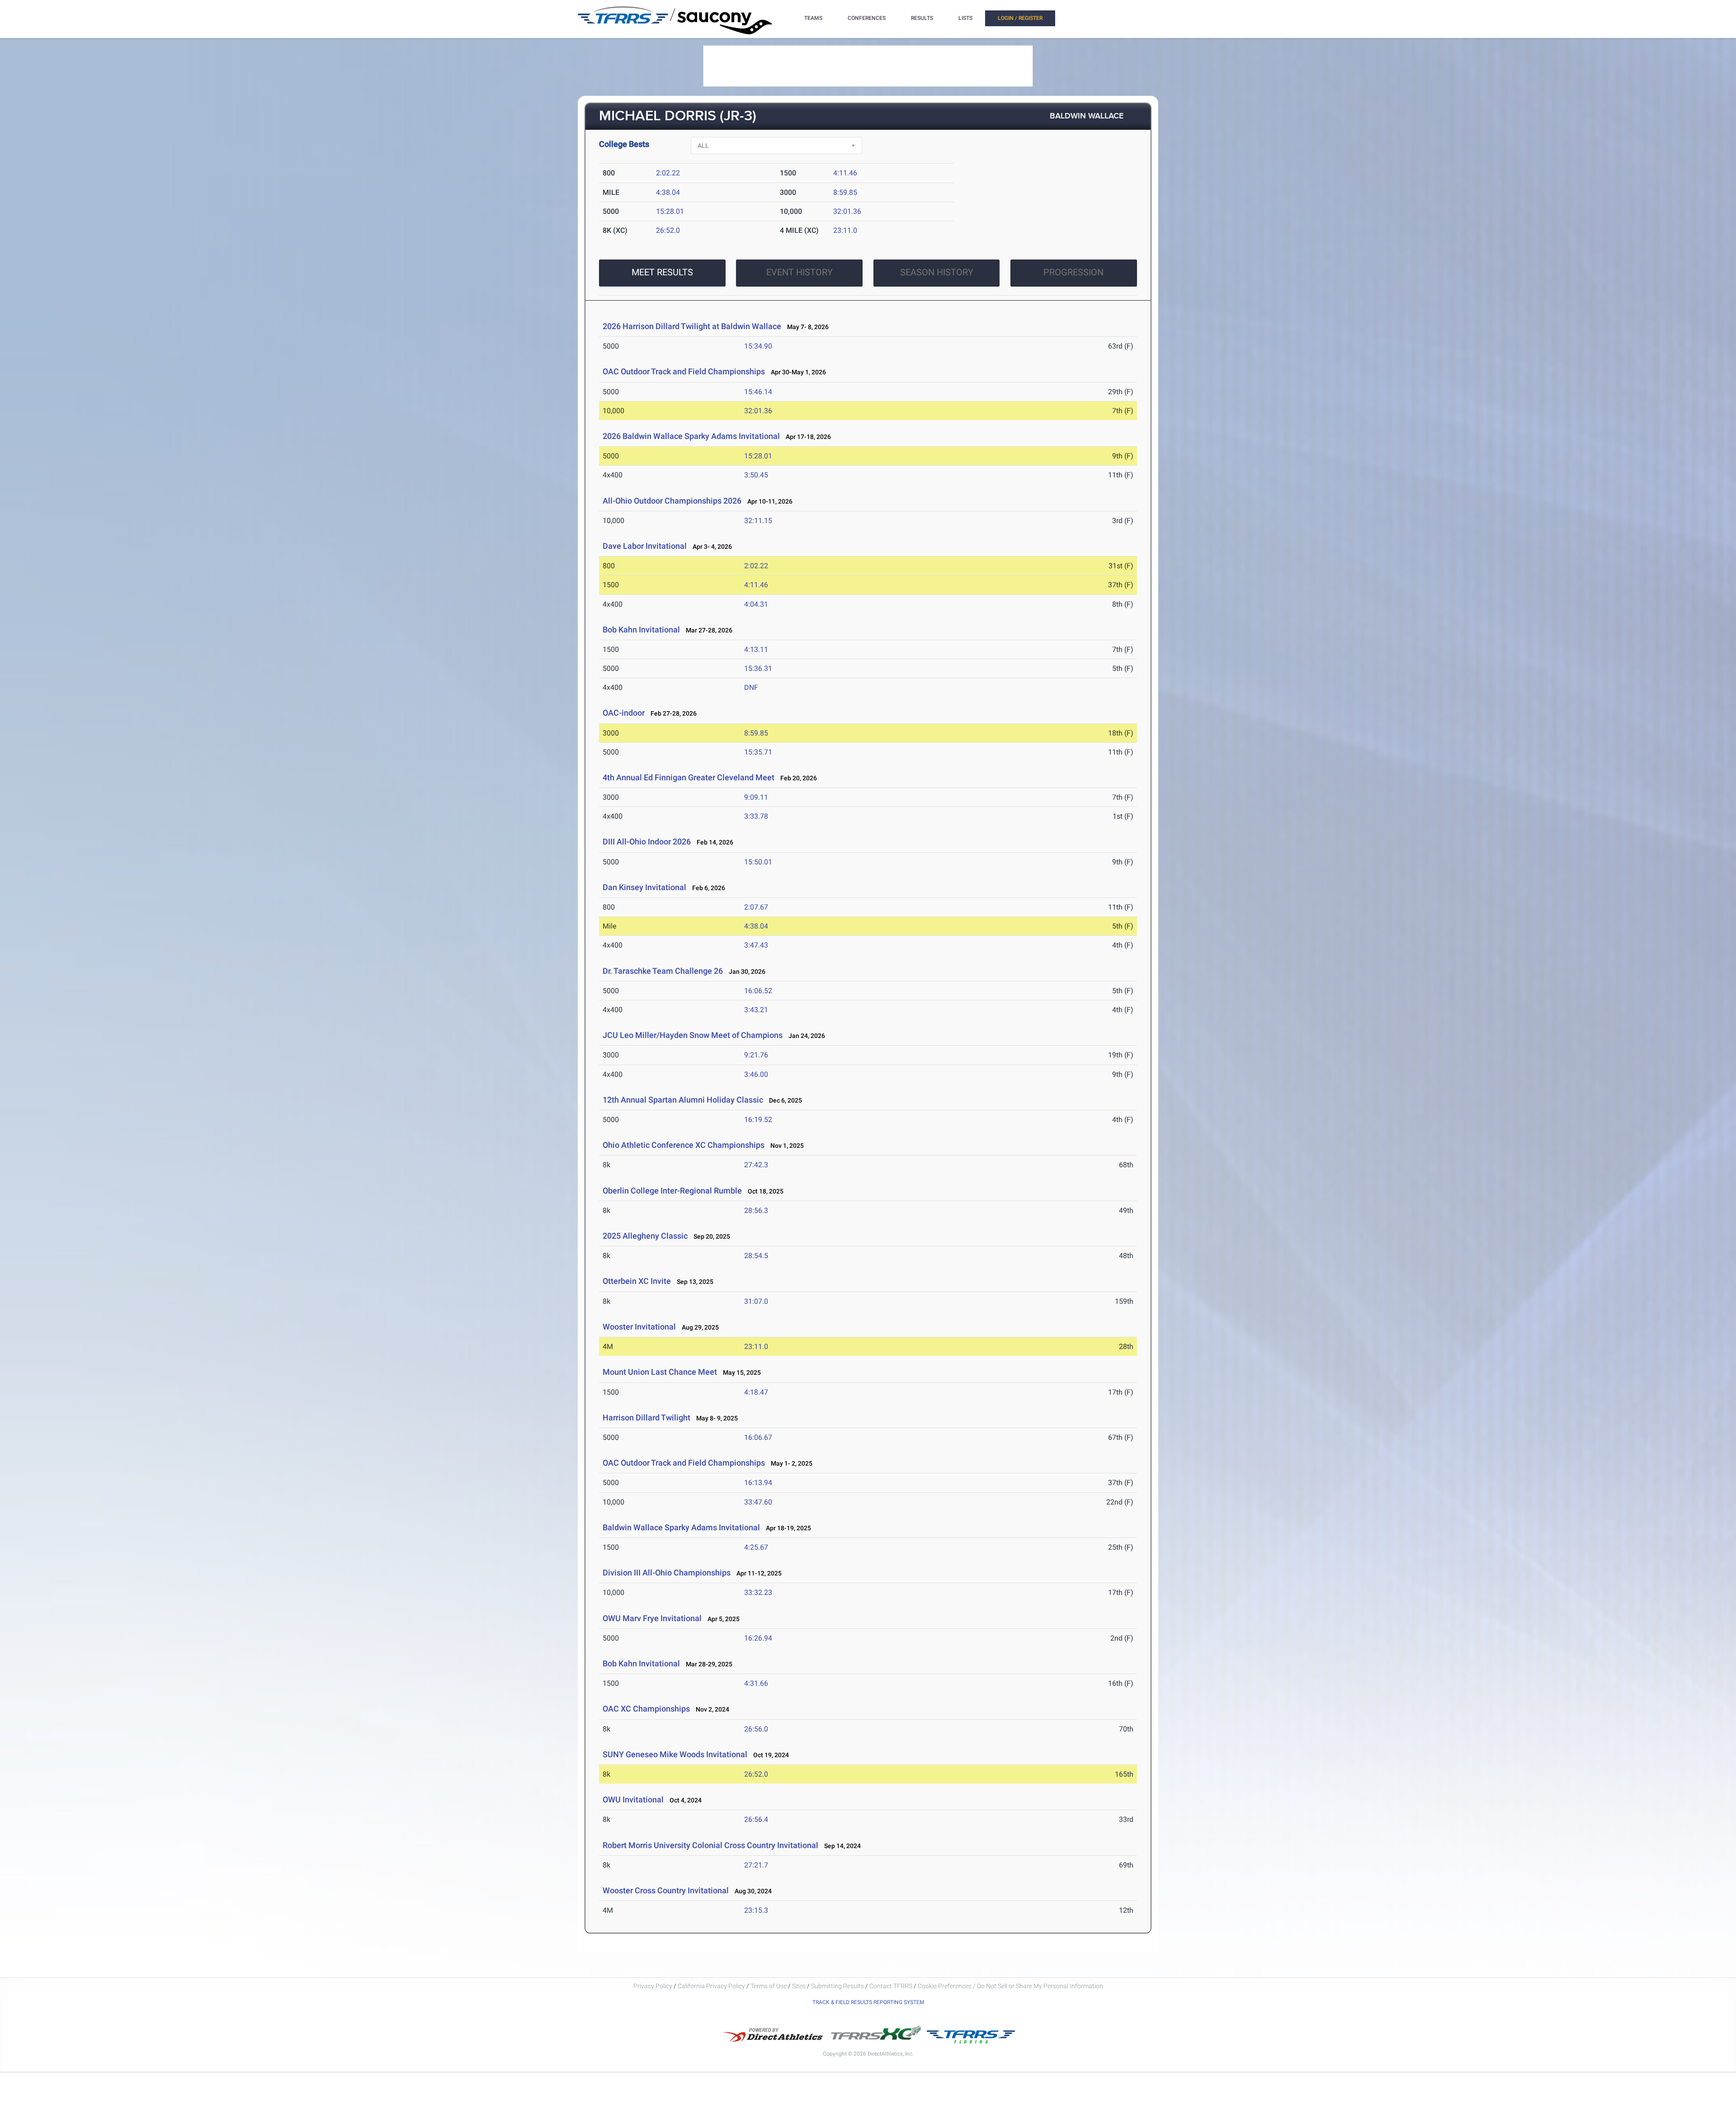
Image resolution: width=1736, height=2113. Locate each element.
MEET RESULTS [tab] (662, 272)
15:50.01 (758, 862)
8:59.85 (845, 192)
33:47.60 (758, 1502)
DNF (751, 687)
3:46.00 (756, 1074)
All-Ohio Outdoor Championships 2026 (672, 501)
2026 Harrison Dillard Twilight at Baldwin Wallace (692, 326)
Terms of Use (769, 1986)
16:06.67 (758, 1437)
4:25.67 (756, 1547)
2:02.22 (668, 173)
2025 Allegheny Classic (645, 1236)
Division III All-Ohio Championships (667, 1573)
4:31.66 (756, 1683)
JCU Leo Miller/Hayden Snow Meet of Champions (693, 1035)
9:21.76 (756, 1055)
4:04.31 (756, 604)
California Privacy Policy (711, 1986)
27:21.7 (756, 1865)
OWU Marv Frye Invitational (652, 1618)
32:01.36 (847, 211)
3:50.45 (756, 475)
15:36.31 (758, 668)
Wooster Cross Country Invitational (666, 1890)
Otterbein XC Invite (637, 1281)
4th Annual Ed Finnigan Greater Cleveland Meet (689, 777)
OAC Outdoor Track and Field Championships (684, 371)
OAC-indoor (624, 713)
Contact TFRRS (892, 1986)
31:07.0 (756, 1301)
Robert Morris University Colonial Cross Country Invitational (710, 1845)
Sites (799, 1986)
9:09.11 (756, 797)
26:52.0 (668, 230)
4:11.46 (845, 173)
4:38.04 (668, 192)
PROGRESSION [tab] (1073, 272)
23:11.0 (845, 230)
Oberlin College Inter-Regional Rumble (672, 1191)
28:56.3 (756, 1210)
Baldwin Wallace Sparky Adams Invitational (681, 1527)
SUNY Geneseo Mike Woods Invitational (675, 1754)
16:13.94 (758, 1483)
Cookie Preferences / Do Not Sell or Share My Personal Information (1010, 1986)
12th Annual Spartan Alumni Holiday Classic (683, 1100)
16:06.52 (758, 991)
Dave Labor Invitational (645, 546)
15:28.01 (670, 211)
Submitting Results (837, 1986)
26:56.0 (756, 1729)
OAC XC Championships (646, 1709)
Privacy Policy (653, 1986)
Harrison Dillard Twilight (646, 1417)
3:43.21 (756, 1010)
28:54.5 (756, 1256)
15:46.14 (758, 392)
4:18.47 (756, 1392)
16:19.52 (758, 1120)
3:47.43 (756, 945)
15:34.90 (758, 346)
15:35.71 (758, 752)
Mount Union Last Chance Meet (660, 1372)
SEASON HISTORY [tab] (937, 272)
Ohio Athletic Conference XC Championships (684, 1145)
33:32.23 (758, 1592)
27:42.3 (756, 1165)
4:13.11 (756, 649)
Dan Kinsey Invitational (644, 887)
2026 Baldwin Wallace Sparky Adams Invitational (691, 436)
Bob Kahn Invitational (641, 630)
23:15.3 (756, 1910)
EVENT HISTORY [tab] (800, 272)
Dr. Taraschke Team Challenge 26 (663, 971)
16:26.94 (758, 1638)
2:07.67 (756, 907)
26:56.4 (756, 1819)
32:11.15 (758, 521)
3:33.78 (756, 816)
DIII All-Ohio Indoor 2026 (647, 842)
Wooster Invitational (639, 1327)
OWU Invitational (633, 1799)
